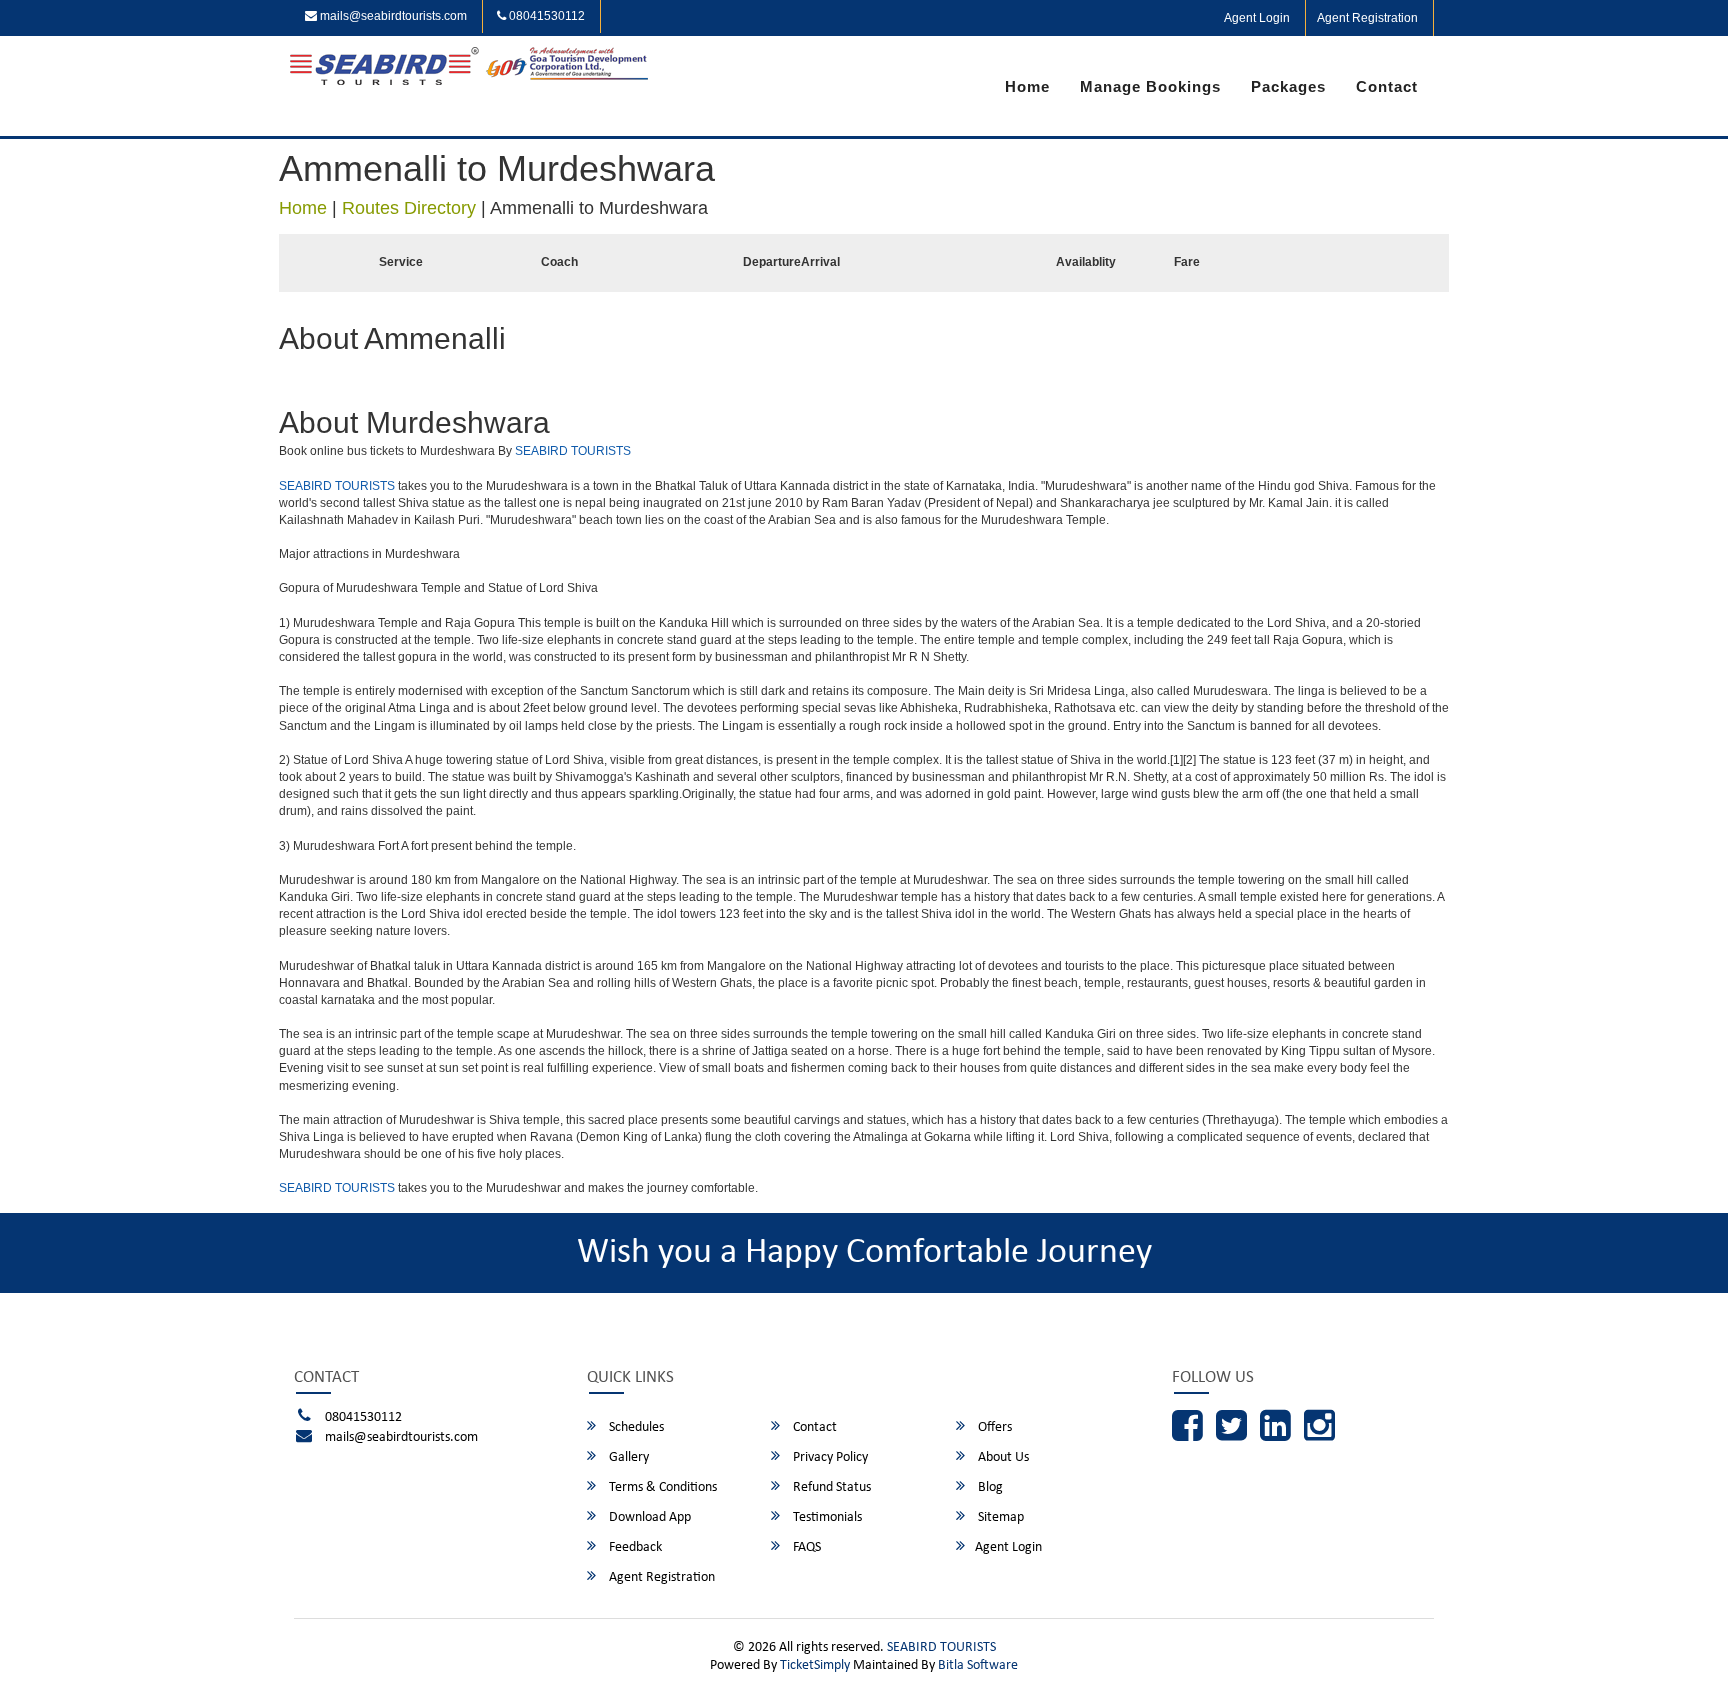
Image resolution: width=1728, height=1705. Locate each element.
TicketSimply (815, 1665)
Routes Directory (409, 208)
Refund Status (830, 1487)
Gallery (627, 1457)
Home (1027, 86)
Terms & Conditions (661, 1487)
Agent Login (1257, 18)
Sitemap (999, 1517)
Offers (993, 1427)
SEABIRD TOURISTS (573, 451)
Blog (989, 1487)
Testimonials (826, 1517)
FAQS (805, 1547)
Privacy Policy (829, 1457)
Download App (648, 1517)
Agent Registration (1367, 18)
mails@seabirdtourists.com (392, 16)
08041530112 (545, 16)
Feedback (634, 1547)
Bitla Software (978, 1665)
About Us (1002, 1457)
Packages (1288, 86)
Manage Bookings (1150, 86)
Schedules (635, 1427)
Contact (1387, 86)
